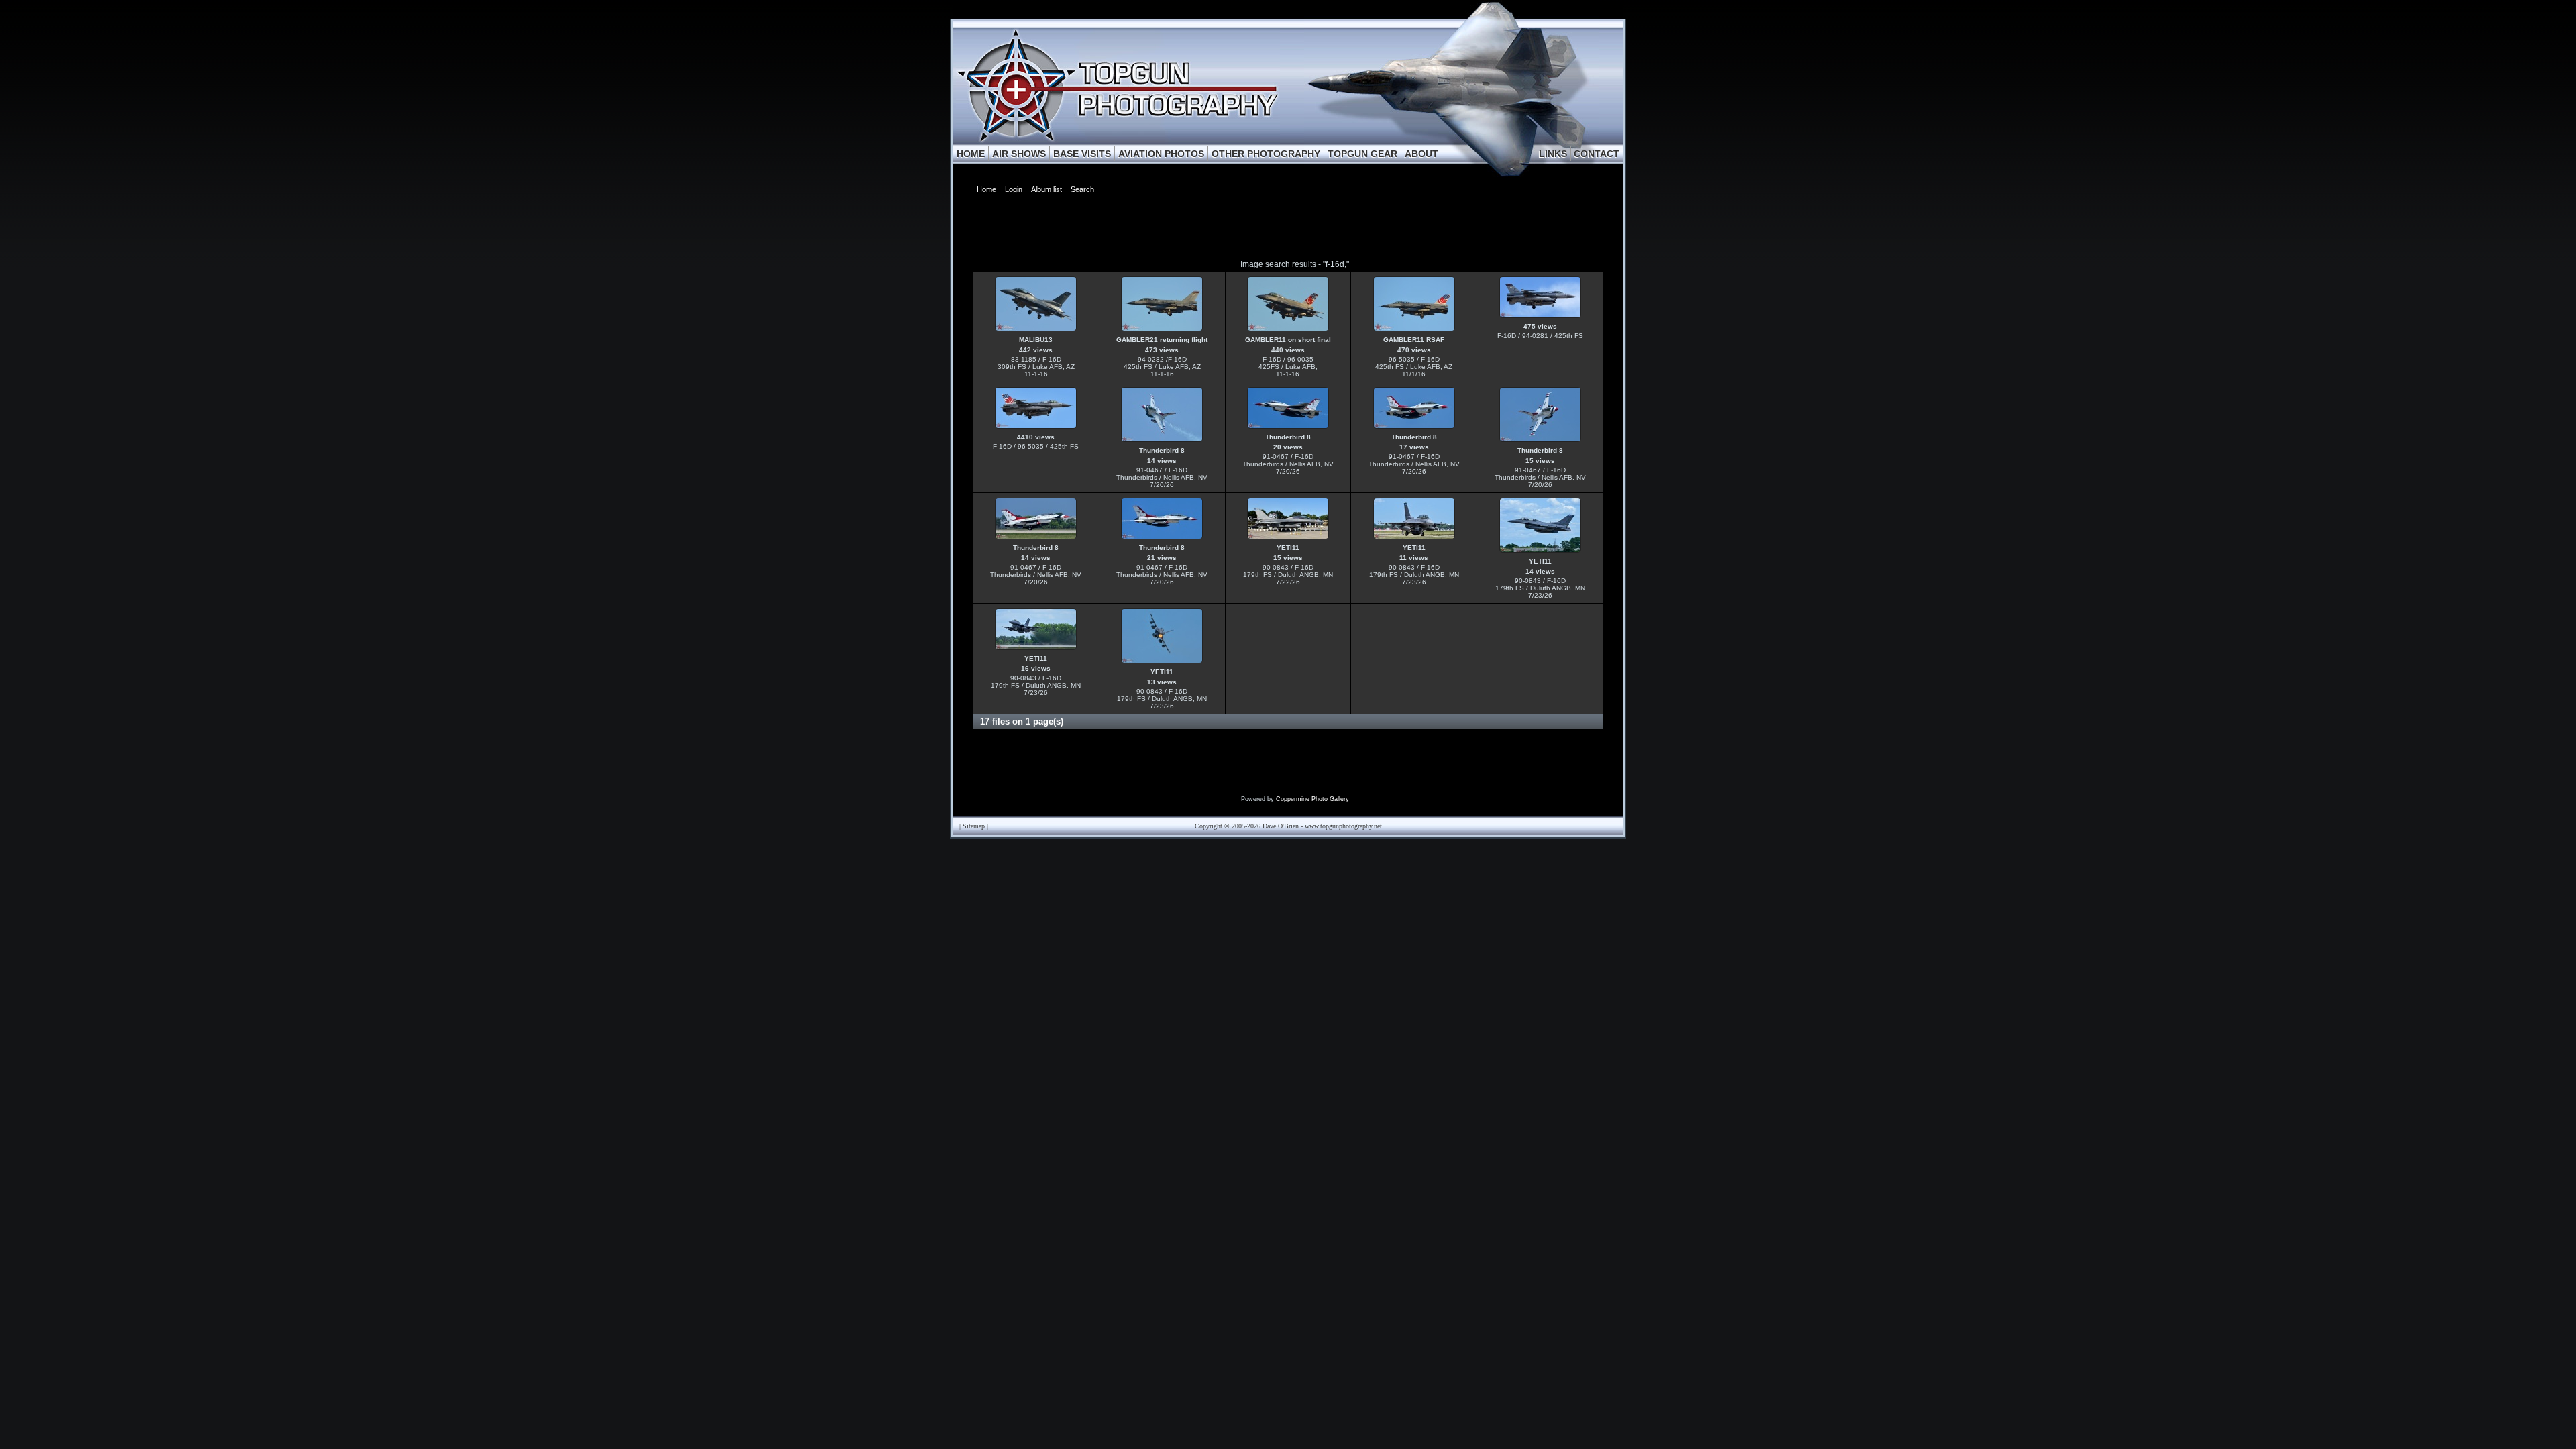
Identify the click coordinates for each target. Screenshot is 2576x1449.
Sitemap (974, 826)
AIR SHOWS (1019, 154)
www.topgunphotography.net (1343, 826)
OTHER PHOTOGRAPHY (1266, 154)
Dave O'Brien (1281, 826)
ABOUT (1421, 154)
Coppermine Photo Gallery (1312, 799)
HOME (971, 154)
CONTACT (1597, 154)
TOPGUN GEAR (1362, 154)
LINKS (1553, 154)
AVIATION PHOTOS (1161, 154)
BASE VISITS (1082, 154)
